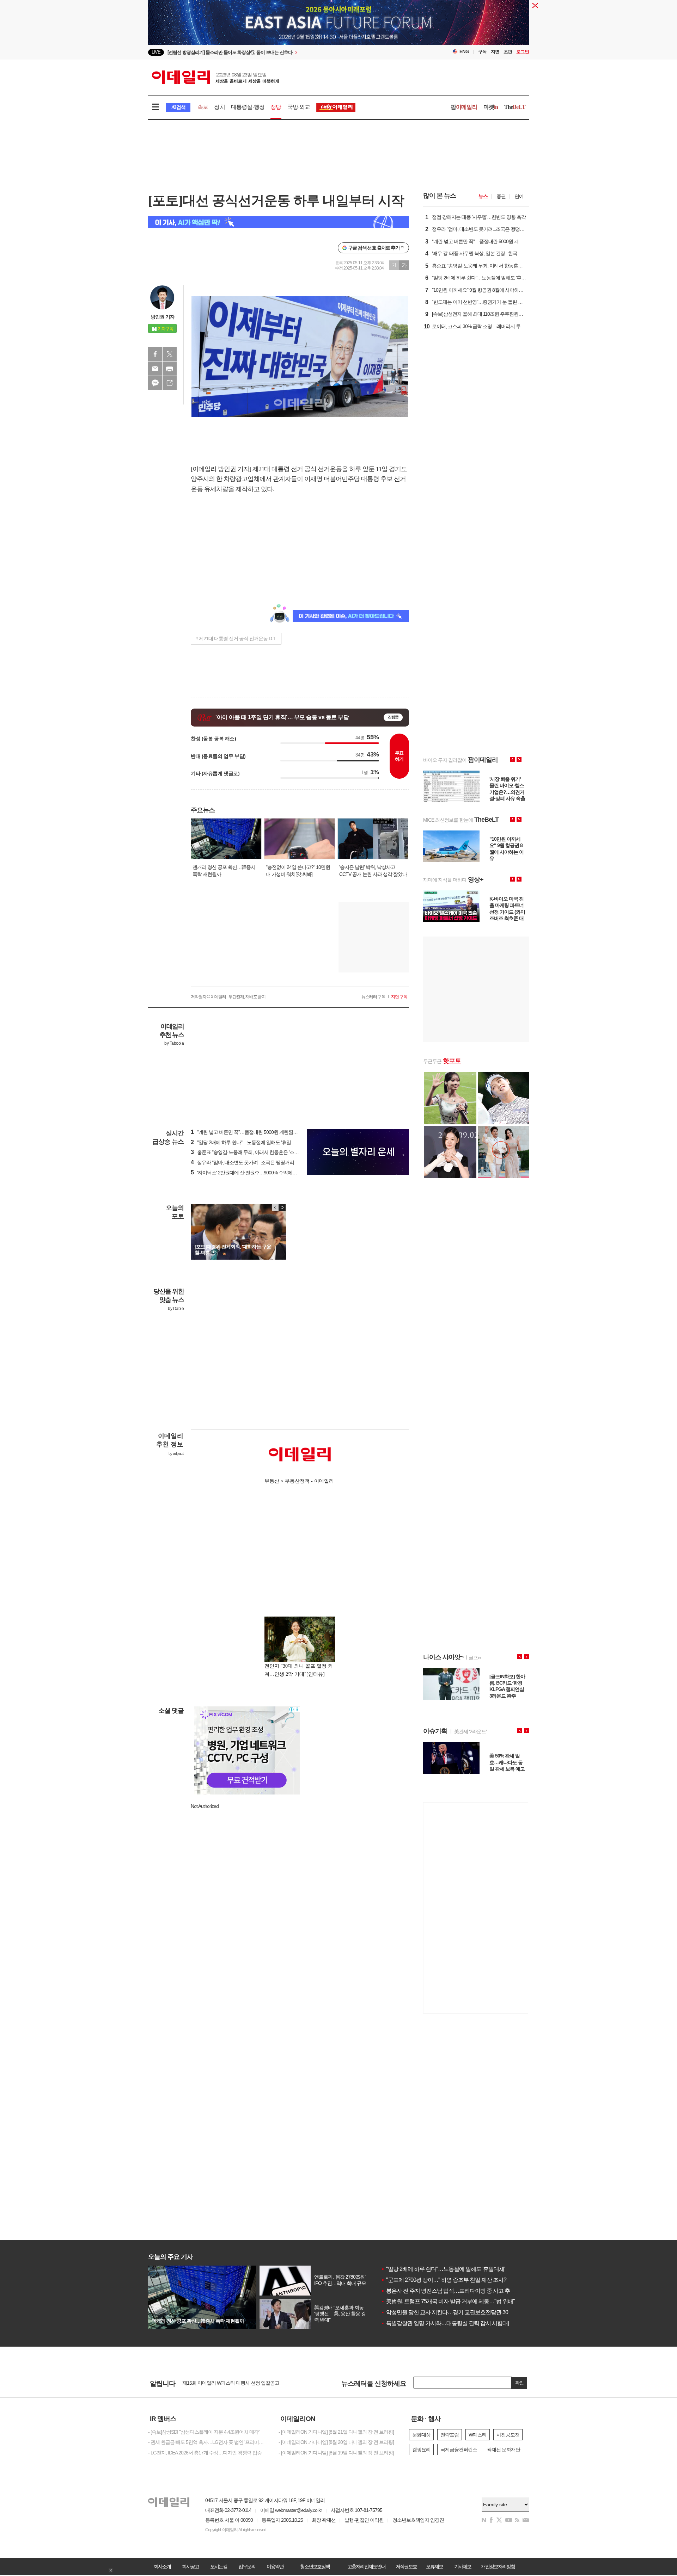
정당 (276, 107)
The (515, 107)
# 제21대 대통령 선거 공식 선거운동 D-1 (236, 638)
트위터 (170, 354)
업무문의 (247, 2566)
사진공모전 (508, 2435)
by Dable (176, 1309)
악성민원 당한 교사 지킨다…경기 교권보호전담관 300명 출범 (454, 2312)
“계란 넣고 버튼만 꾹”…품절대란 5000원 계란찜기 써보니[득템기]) (260, 1132)
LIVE (156, 52)
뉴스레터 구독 (373, 997)
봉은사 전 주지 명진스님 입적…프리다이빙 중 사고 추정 (448, 2291)
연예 (519, 196)
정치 (219, 107)
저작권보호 (406, 2566)
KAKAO (155, 383)
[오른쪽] (282, 1207)
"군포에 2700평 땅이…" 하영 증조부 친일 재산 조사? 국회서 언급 (458, 2280)
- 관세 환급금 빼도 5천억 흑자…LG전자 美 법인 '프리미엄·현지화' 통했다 (208, 2442)
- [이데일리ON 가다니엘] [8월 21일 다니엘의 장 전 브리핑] (336, 2432)
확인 (519, 2383)
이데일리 (215, 77)
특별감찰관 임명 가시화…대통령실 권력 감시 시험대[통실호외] (456, 2323)
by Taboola (174, 1043)
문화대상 (421, 2435)
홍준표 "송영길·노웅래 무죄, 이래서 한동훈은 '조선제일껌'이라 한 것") (264, 1152)
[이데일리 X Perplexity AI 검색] (279, 222)
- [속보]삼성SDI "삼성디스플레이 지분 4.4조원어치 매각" (204, 2432)
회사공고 (190, 2566)
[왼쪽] (275, 1207)
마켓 (491, 107)
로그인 (523, 52)
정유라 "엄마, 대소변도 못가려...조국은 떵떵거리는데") (248, 1162)
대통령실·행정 (248, 107)
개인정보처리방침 (498, 2566)
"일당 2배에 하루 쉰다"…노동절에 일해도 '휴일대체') (246, 1142)
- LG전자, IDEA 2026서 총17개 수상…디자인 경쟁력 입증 (205, 2453)
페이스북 (155, 354)
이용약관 (275, 2566)
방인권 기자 (163, 317)
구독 (482, 52)
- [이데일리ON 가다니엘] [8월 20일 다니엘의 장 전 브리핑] (336, 2442)
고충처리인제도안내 (366, 2566)
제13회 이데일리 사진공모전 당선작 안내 (224, 2383)
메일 (155, 369)
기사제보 (463, 2566)
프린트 (170, 369)
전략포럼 (450, 2435)
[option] (281, 55)
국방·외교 (299, 107)
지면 (495, 52)
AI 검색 (178, 107)
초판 (508, 52)
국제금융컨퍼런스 (459, 2450)
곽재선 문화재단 (504, 2450)
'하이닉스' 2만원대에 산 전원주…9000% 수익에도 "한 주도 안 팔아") (262, 1173)
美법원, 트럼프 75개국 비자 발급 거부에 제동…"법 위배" (448, 2301)
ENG (464, 52)
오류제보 (434, 2566)
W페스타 (478, 2435)
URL (170, 383)
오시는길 (219, 2566)
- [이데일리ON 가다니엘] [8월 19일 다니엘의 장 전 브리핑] (336, 2453)
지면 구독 (399, 997)
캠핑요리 (421, 2450)
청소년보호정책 (315, 2566)
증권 (501, 196)
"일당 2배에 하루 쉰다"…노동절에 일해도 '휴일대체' (443, 2269)
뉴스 (483, 196)
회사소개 (162, 2566)
